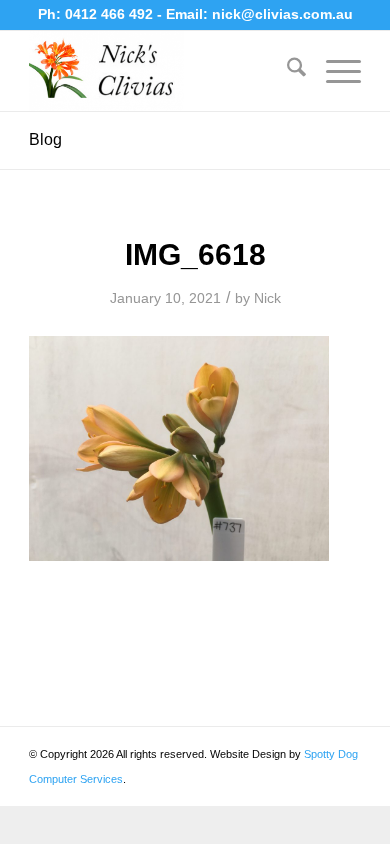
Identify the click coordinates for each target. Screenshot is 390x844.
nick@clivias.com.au (282, 14)
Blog (45, 139)
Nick (267, 298)
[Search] (286, 71)
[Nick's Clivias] (161, 71)
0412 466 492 (111, 14)
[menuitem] (286, 71)
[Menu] (333, 71)
